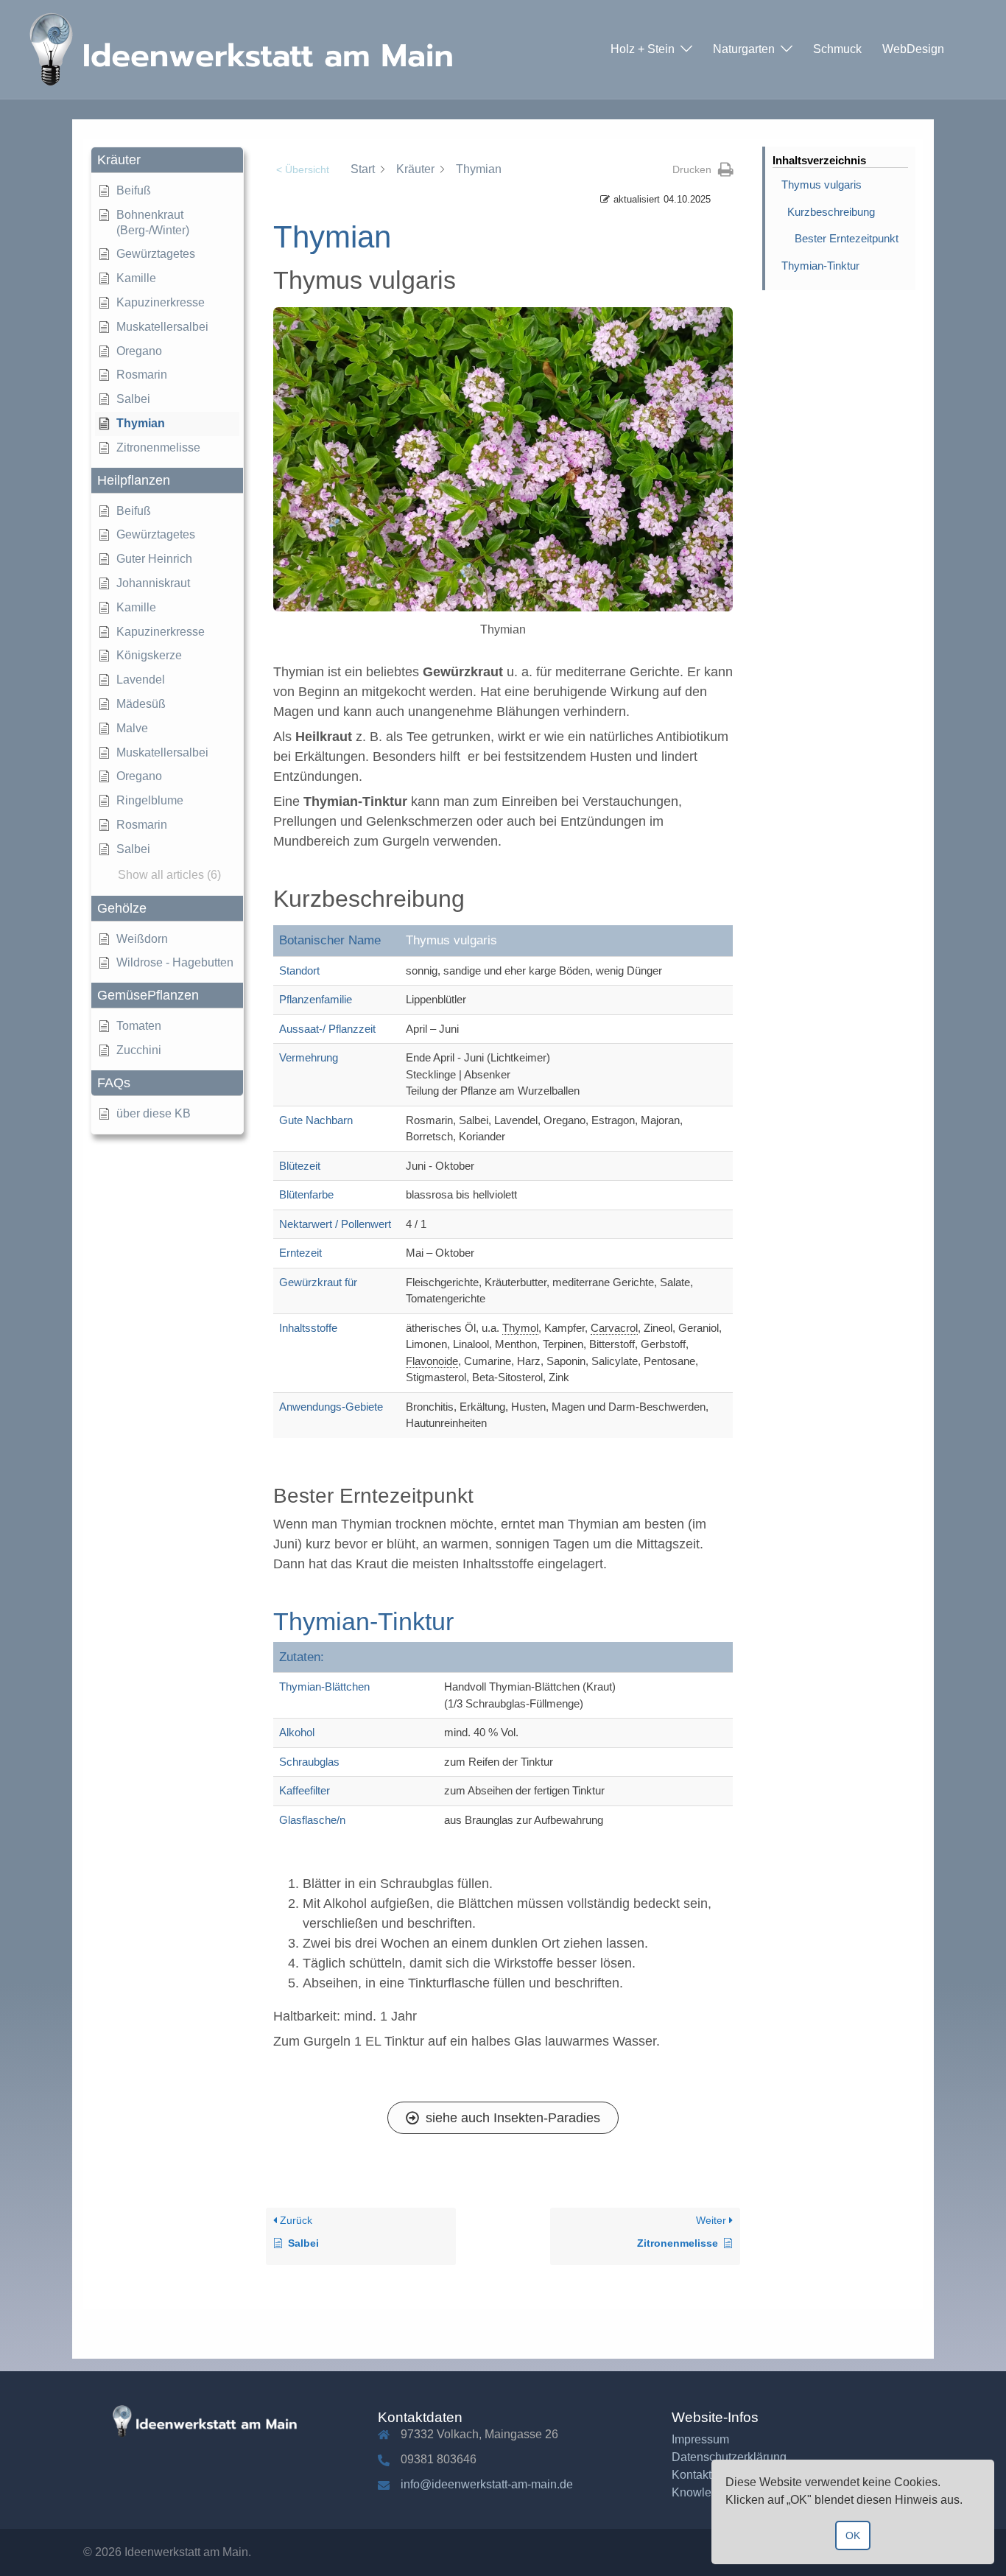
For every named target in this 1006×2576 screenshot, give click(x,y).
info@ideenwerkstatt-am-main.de (487, 2484)
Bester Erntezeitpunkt (847, 238)
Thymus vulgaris (822, 185)
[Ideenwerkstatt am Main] (250, 49)
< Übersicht (303, 169)
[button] (167, 160)
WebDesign (913, 49)
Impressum (700, 2439)
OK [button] (853, 2535)
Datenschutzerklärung (729, 2457)
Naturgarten (744, 49)
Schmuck (837, 49)
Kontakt (692, 2475)
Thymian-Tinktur (820, 266)
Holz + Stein (643, 49)
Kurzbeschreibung (831, 212)
